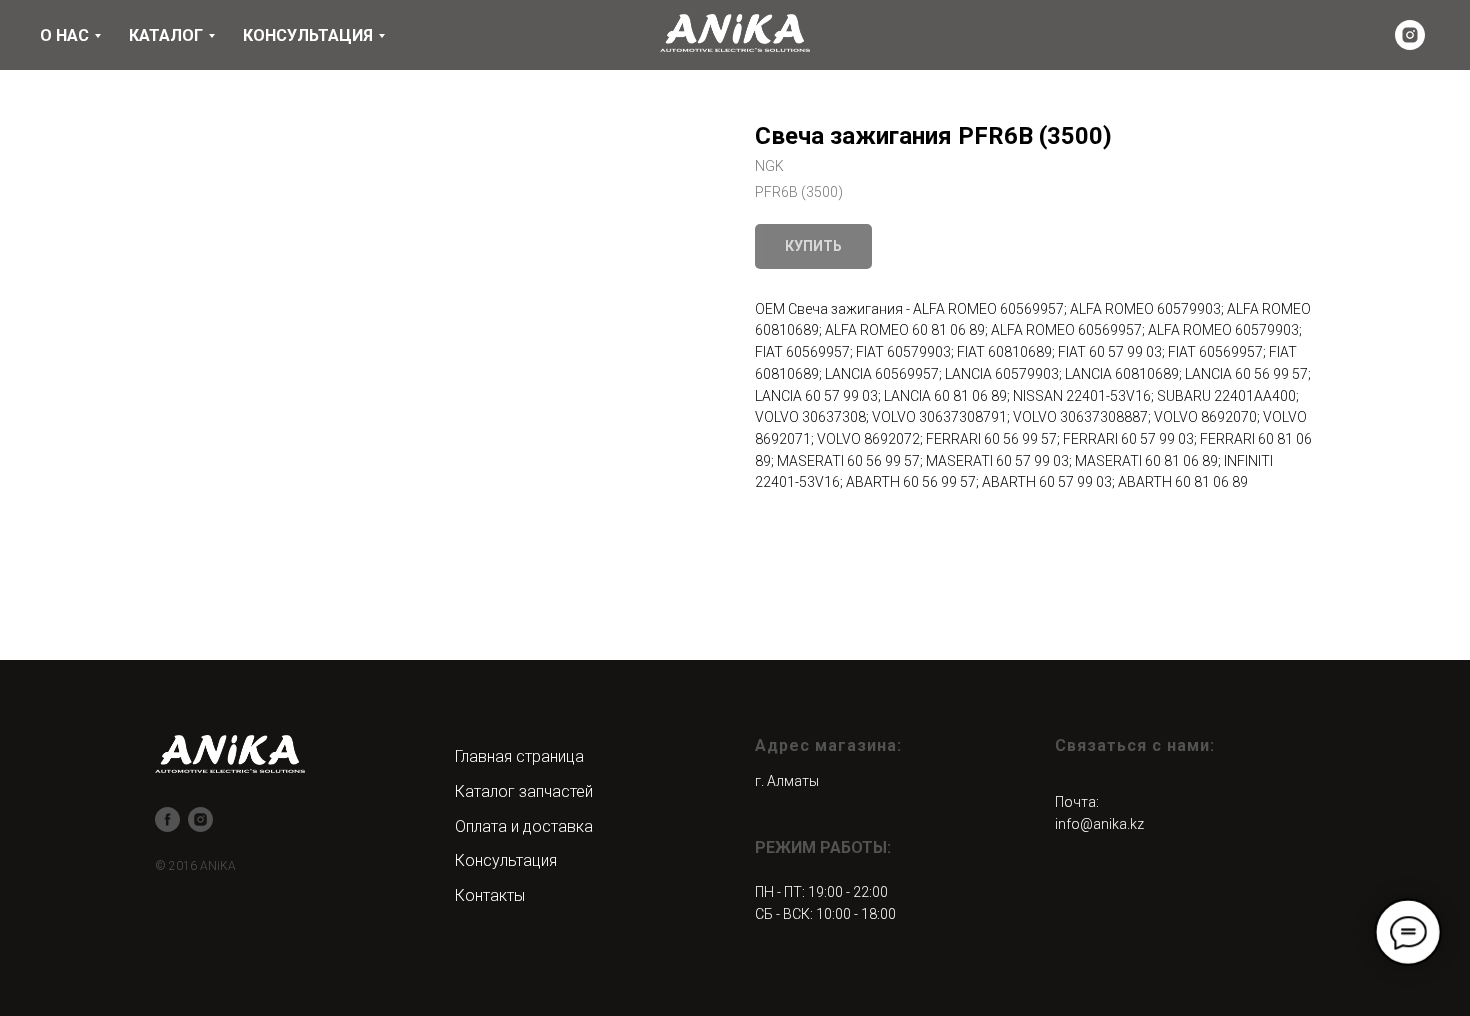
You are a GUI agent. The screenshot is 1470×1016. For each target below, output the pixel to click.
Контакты (490, 895)
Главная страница (519, 756)
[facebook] (167, 819)
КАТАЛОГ (166, 35)
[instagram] (1410, 35)
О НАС (64, 35)
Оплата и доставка (524, 826)
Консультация (506, 860)
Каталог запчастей (524, 791)
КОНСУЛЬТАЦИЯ (308, 35)
